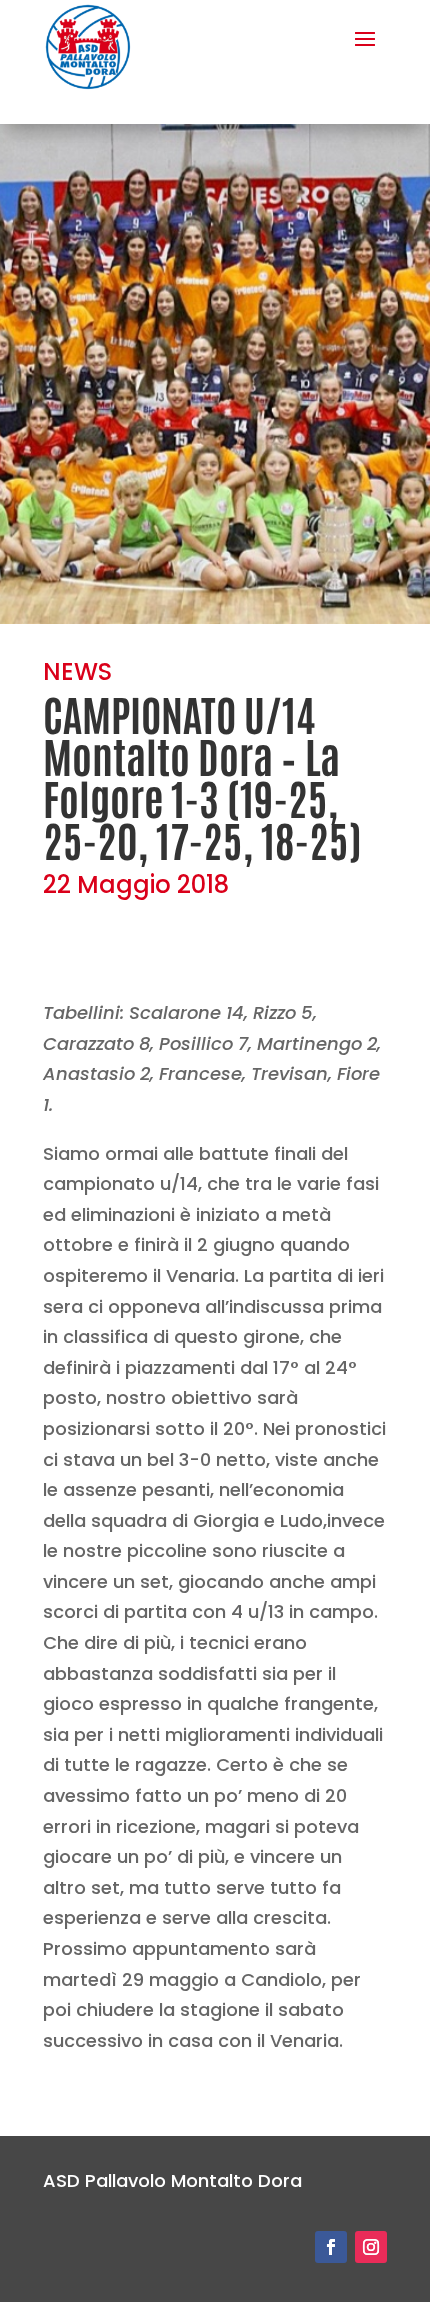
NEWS (77, 671)
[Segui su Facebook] (331, 2247)
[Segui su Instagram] (371, 2247)
